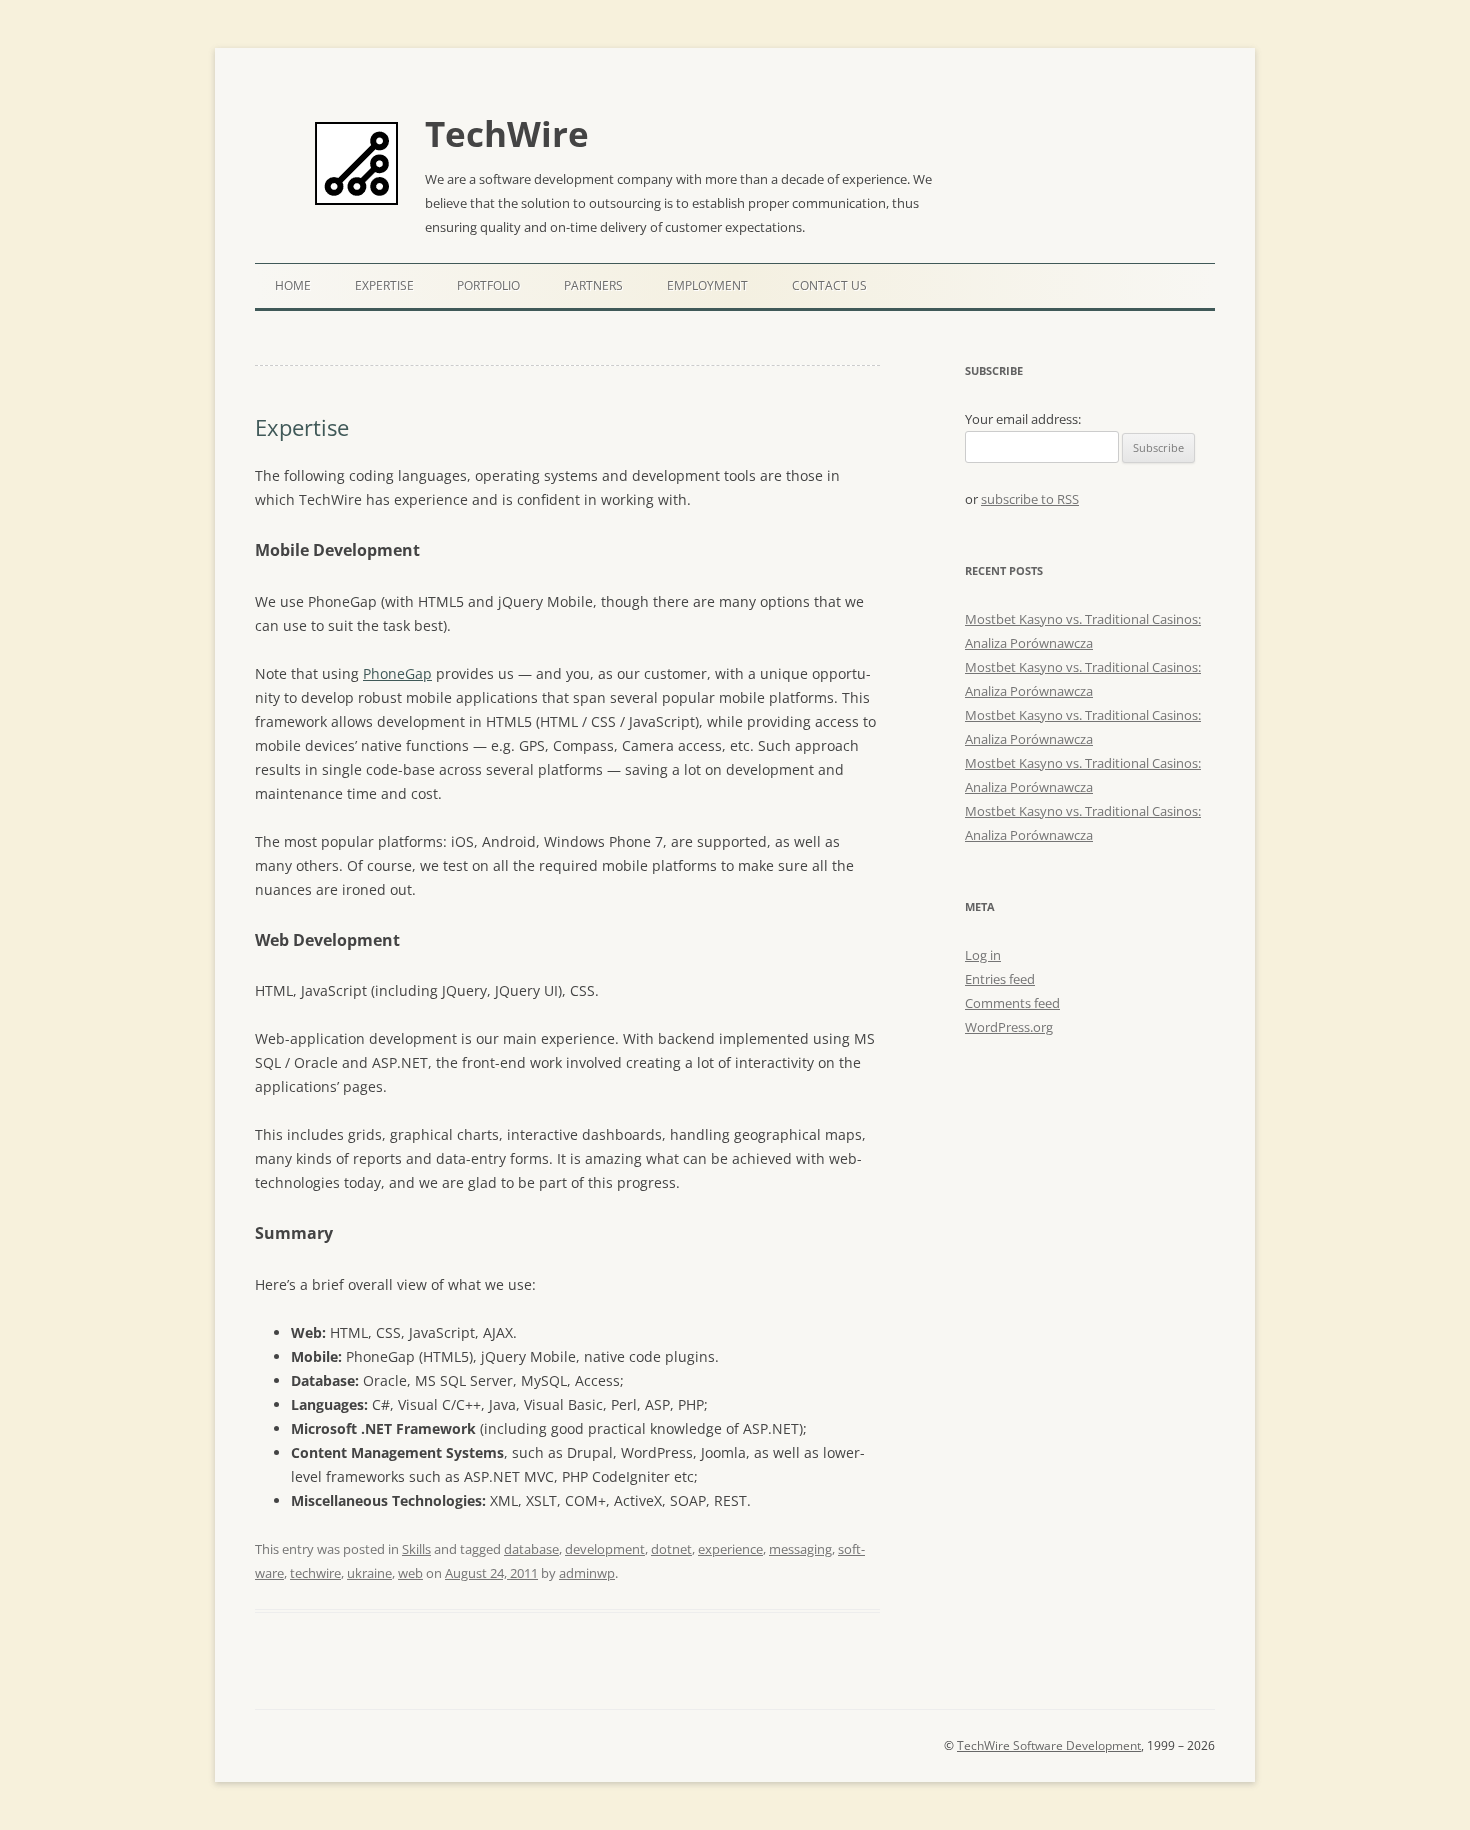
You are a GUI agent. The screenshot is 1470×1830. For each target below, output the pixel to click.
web (410, 1573)
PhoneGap (397, 673)
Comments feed (1012, 1003)
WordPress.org (1009, 1027)
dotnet (671, 1549)
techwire (315, 1573)
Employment (707, 285)
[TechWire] (356, 164)
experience (730, 1549)
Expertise (384, 285)
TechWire (507, 133)
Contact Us (829, 285)
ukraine (369, 1573)
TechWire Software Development (1049, 1745)
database (531, 1549)
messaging (800, 1549)
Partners (593, 285)
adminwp (587, 1573)
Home (293, 285)
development (605, 1549)
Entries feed (1000, 979)
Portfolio (488, 285)
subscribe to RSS (1030, 499)
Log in (983, 955)
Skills (416, 1549)
